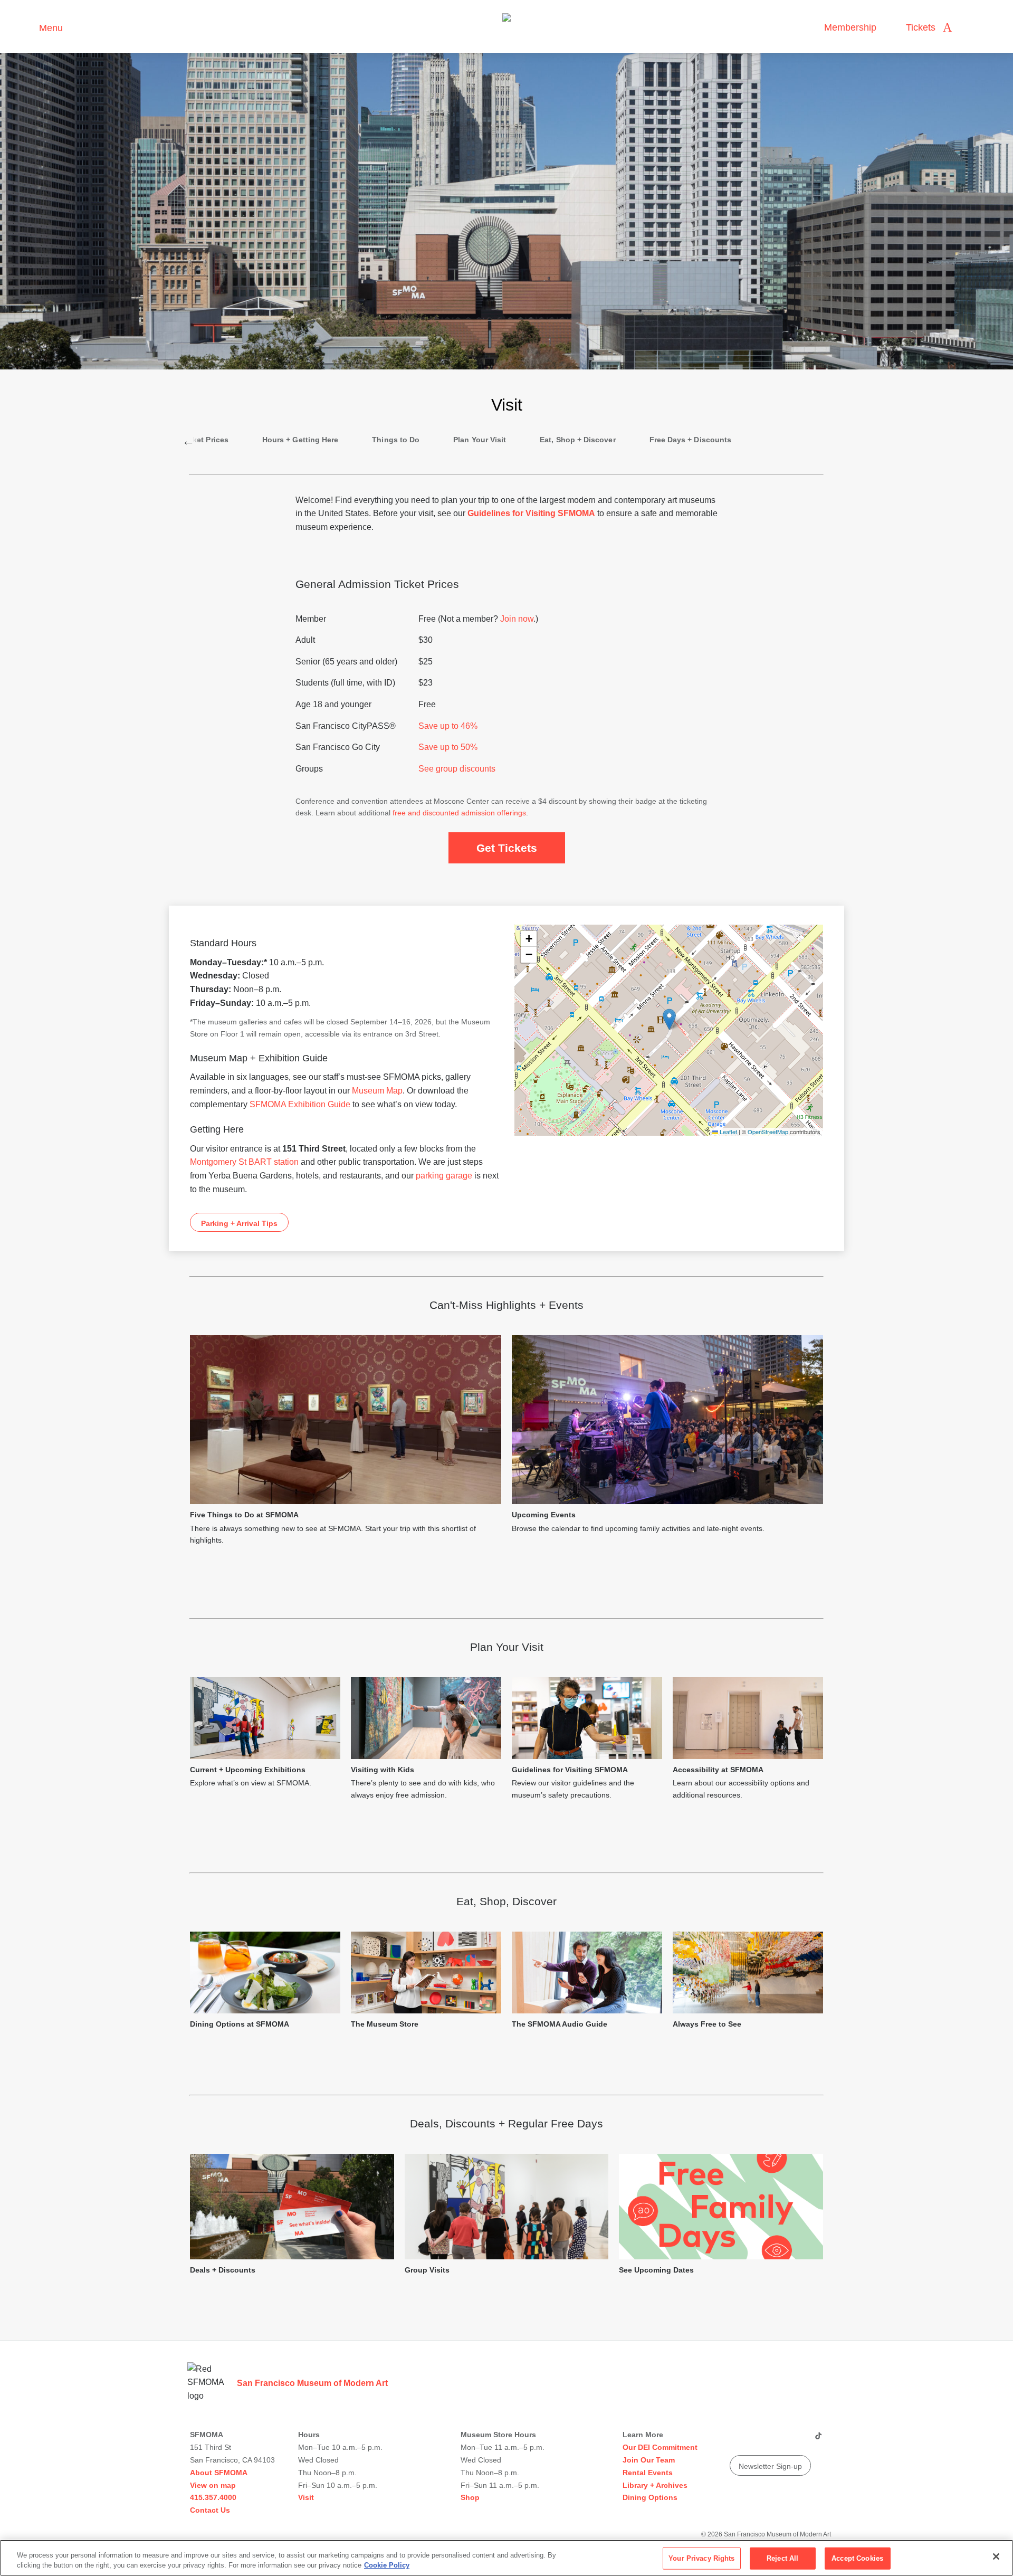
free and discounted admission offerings (459, 813)
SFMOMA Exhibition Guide (300, 1104)
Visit (306, 2497)
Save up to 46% (448, 726)
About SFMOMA (219, 2473)
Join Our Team (649, 2460)
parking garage (444, 1176)
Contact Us (210, 2510)
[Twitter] (777, 2440)
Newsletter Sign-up (770, 2466)
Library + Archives (655, 2485)
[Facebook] (797, 2440)
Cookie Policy (387, 2565)
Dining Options (650, 2497)
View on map (213, 2485)
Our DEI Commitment (660, 2447)
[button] (669, 1019)
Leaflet (728, 1132)
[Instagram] (757, 2440)
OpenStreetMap (768, 1132)
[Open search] (970, 28)
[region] (506, 2558)
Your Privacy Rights (701, 2558)
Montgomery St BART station (244, 1162)
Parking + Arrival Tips (239, 1223)
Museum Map (377, 1091)
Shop (470, 2497)
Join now (517, 619)
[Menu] (26, 27)
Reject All (782, 2558)
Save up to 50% (448, 747)
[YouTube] (737, 2440)
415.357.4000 (213, 2497)
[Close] (996, 2556)
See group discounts (457, 769)
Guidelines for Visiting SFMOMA (531, 513)
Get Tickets (507, 848)
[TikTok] (818, 2440)
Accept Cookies (857, 2558)
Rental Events (648, 2473)
